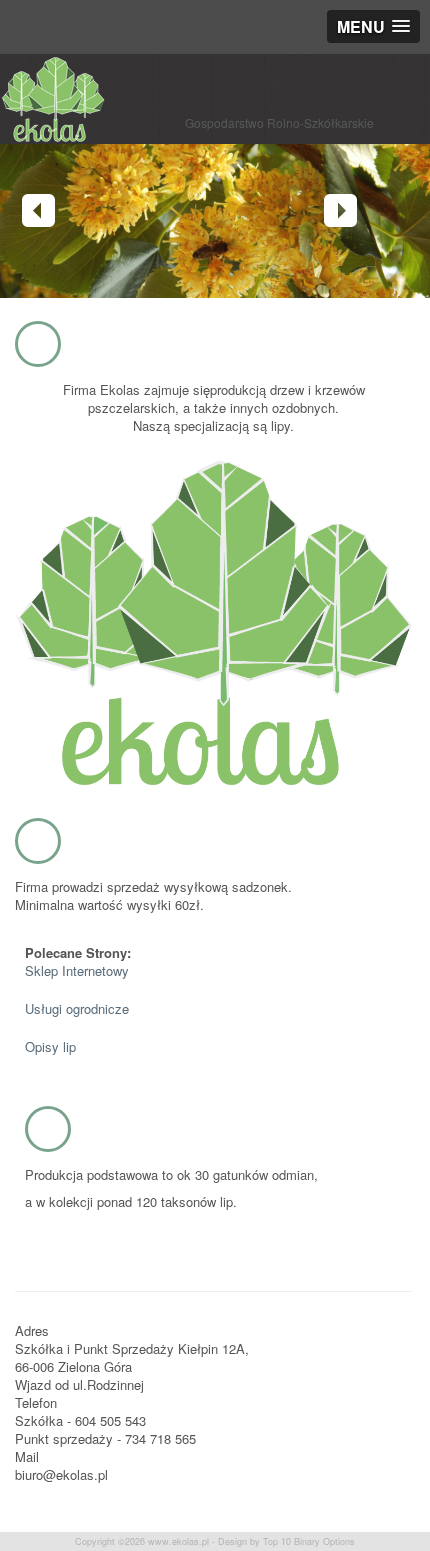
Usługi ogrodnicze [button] (77, 1008)
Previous (38, 210)
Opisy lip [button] (50, 1046)
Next (340, 210)
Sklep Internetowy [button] (77, 970)
